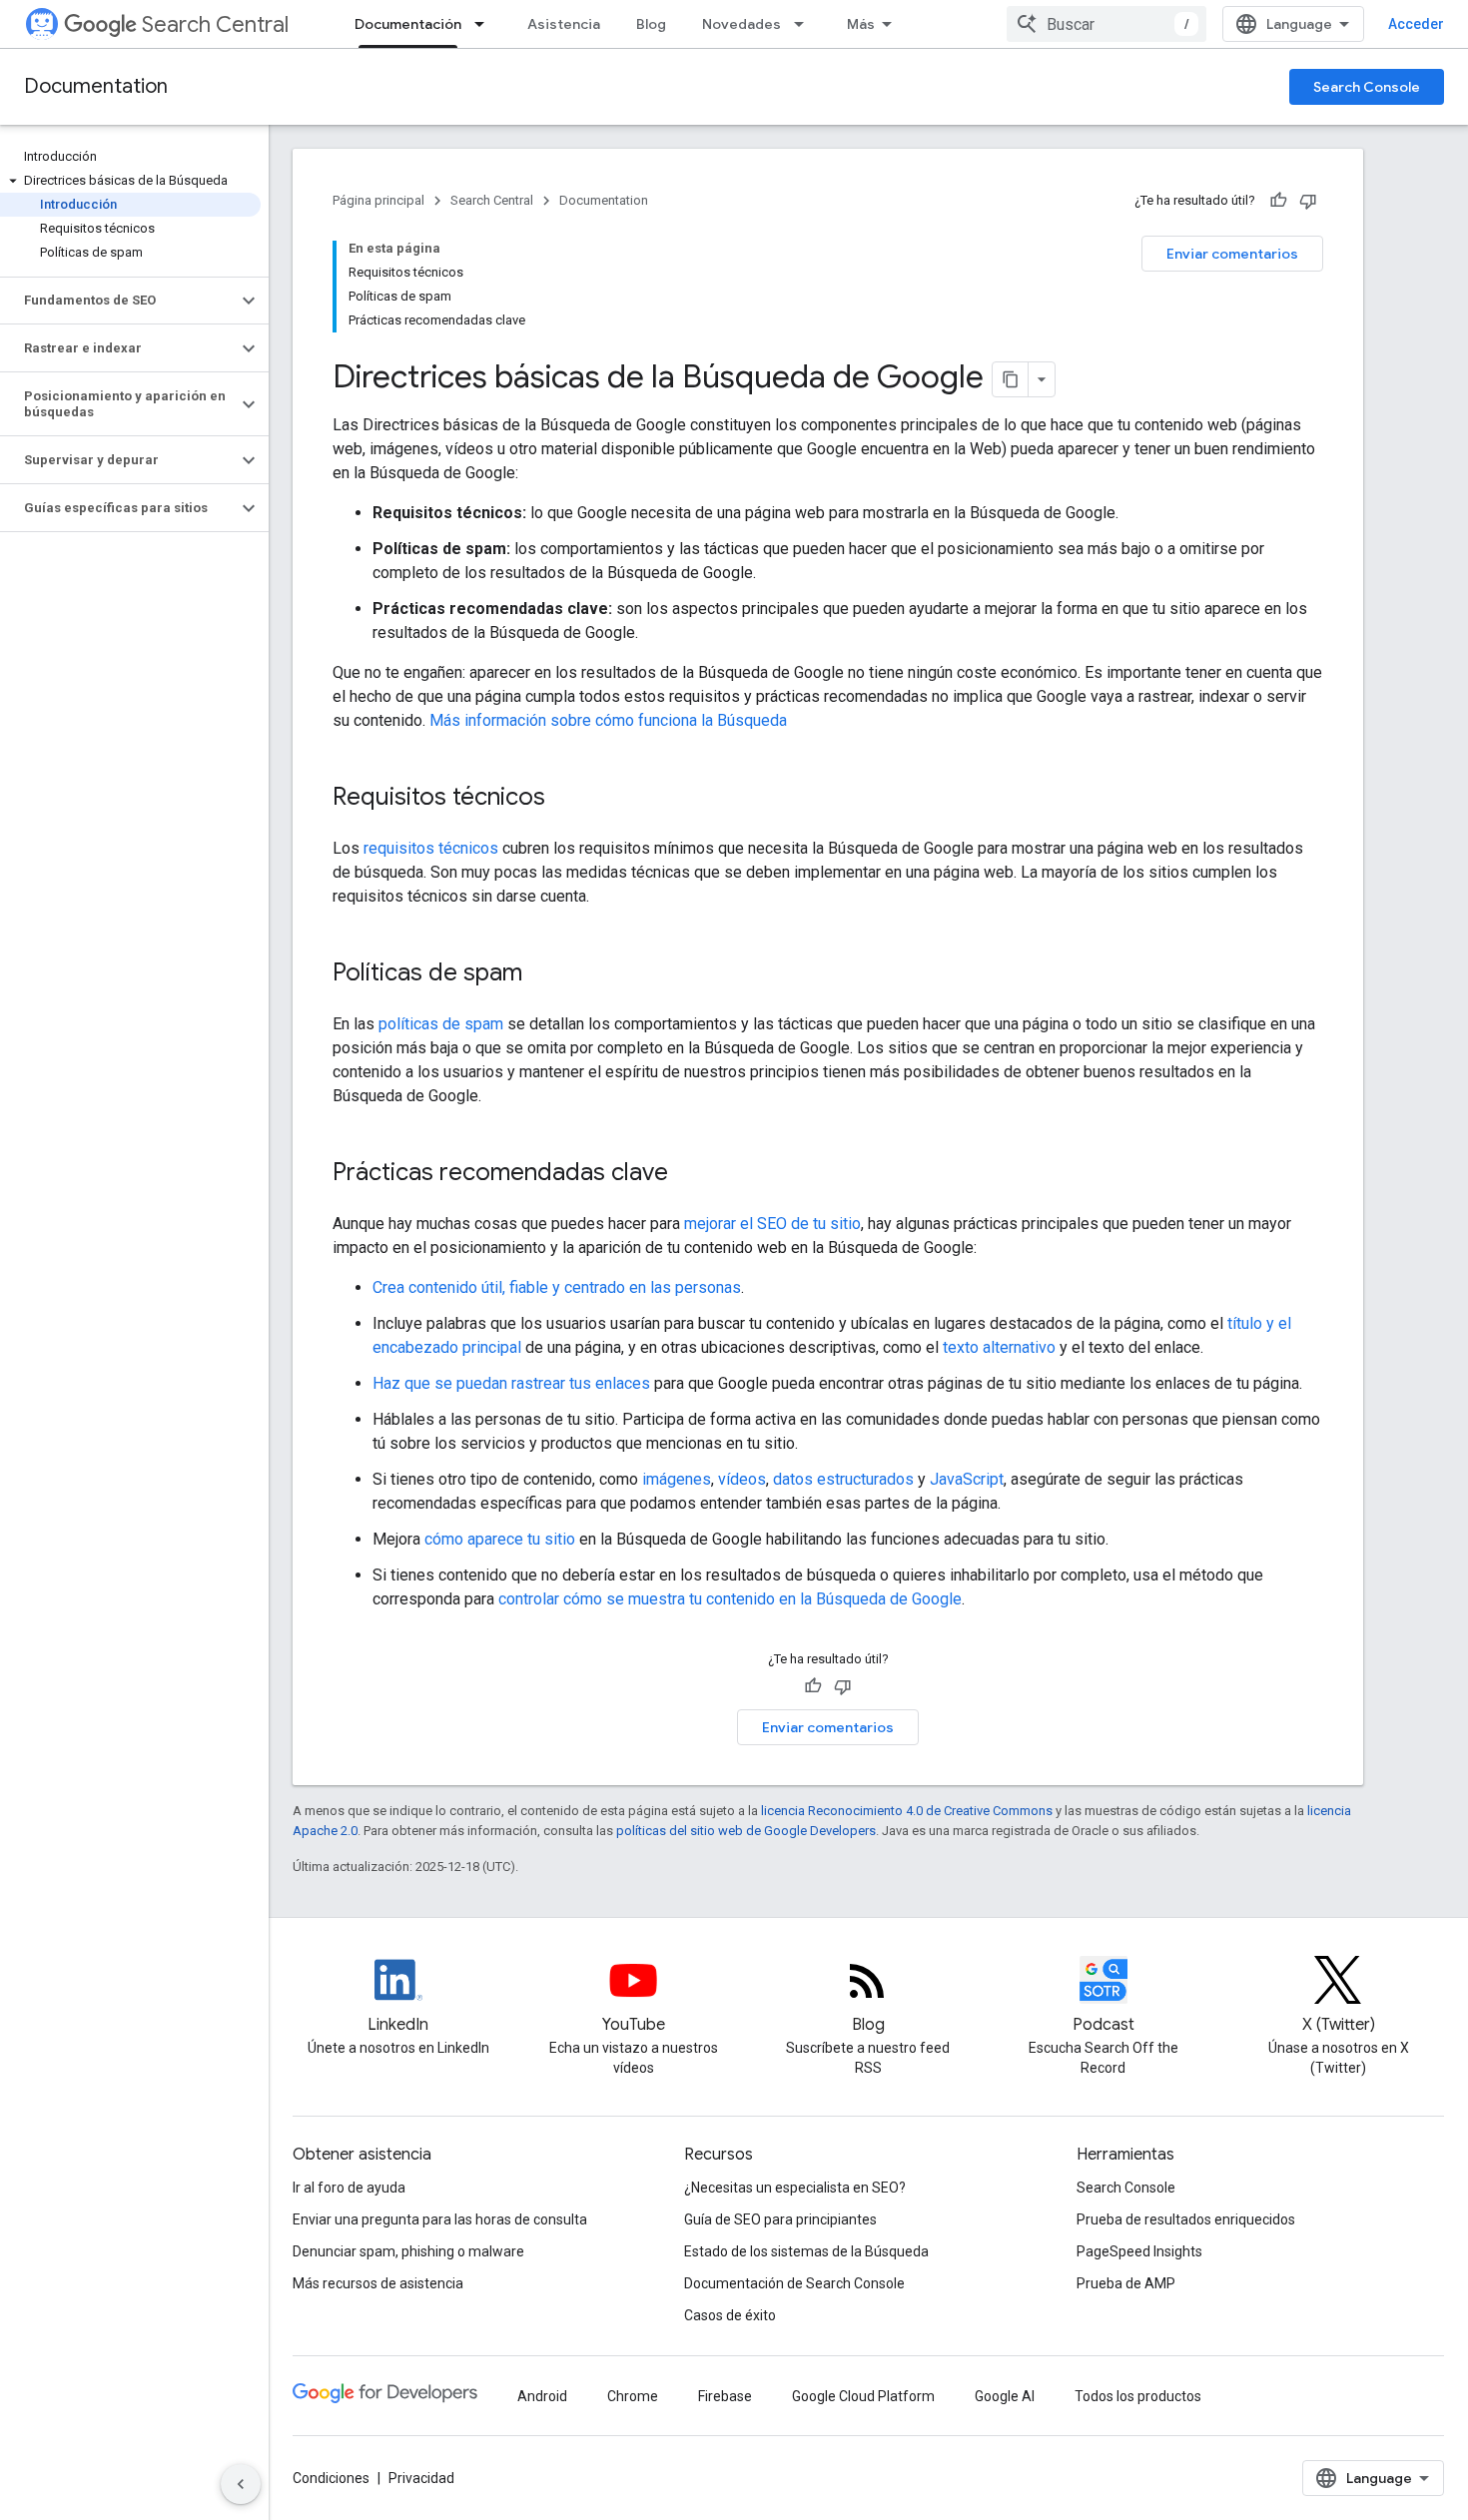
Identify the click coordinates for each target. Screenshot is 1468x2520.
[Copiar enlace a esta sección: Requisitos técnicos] (571, 799)
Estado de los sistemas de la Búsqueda (806, 2251)
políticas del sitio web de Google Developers (746, 1831)
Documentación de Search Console (794, 2283)
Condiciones (331, 2478)
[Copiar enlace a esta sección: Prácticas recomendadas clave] (694, 1174)
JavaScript (967, 1479)
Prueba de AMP (1126, 2283)
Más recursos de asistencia (378, 2283)
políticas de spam (441, 1024)
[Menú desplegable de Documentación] (485, 24)
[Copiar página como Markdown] (1011, 379)
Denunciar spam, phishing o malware (408, 2251)
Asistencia (564, 24)
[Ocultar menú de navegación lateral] (241, 2484)
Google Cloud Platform (863, 2396)
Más (861, 24)
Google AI (1005, 2396)
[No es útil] (1308, 201)
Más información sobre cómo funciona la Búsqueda (608, 720)
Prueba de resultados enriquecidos (1186, 2219)
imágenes (677, 1479)
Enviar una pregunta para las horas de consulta (440, 2219)
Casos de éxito (730, 2315)
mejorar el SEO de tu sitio (772, 1224)
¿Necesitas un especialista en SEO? (795, 2188)
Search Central (215, 24)
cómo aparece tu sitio (500, 1539)
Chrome (633, 2396)
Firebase (725, 2396)
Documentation (96, 86)
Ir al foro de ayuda (349, 2188)
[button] (130, 181)
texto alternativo (999, 1347)
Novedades (741, 24)
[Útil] (1278, 201)
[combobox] (1106, 24)
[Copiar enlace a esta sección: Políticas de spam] (548, 974)
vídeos (742, 1479)
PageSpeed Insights (1139, 2251)
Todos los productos (1138, 2396)
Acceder (1416, 24)
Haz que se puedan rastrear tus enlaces (511, 1383)
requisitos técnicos (431, 848)
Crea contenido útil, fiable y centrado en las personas (557, 1287)
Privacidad (421, 2478)
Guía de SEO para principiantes (780, 2219)
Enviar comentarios (1232, 254)
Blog (651, 24)
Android (542, 2396)
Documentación (408, 24)
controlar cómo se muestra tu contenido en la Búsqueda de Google (730, 1599)
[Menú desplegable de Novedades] (805, 24)
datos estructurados (843, 1479)
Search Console (1367, 87)
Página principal (378, 200)
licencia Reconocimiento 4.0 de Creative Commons (907, 1811)
